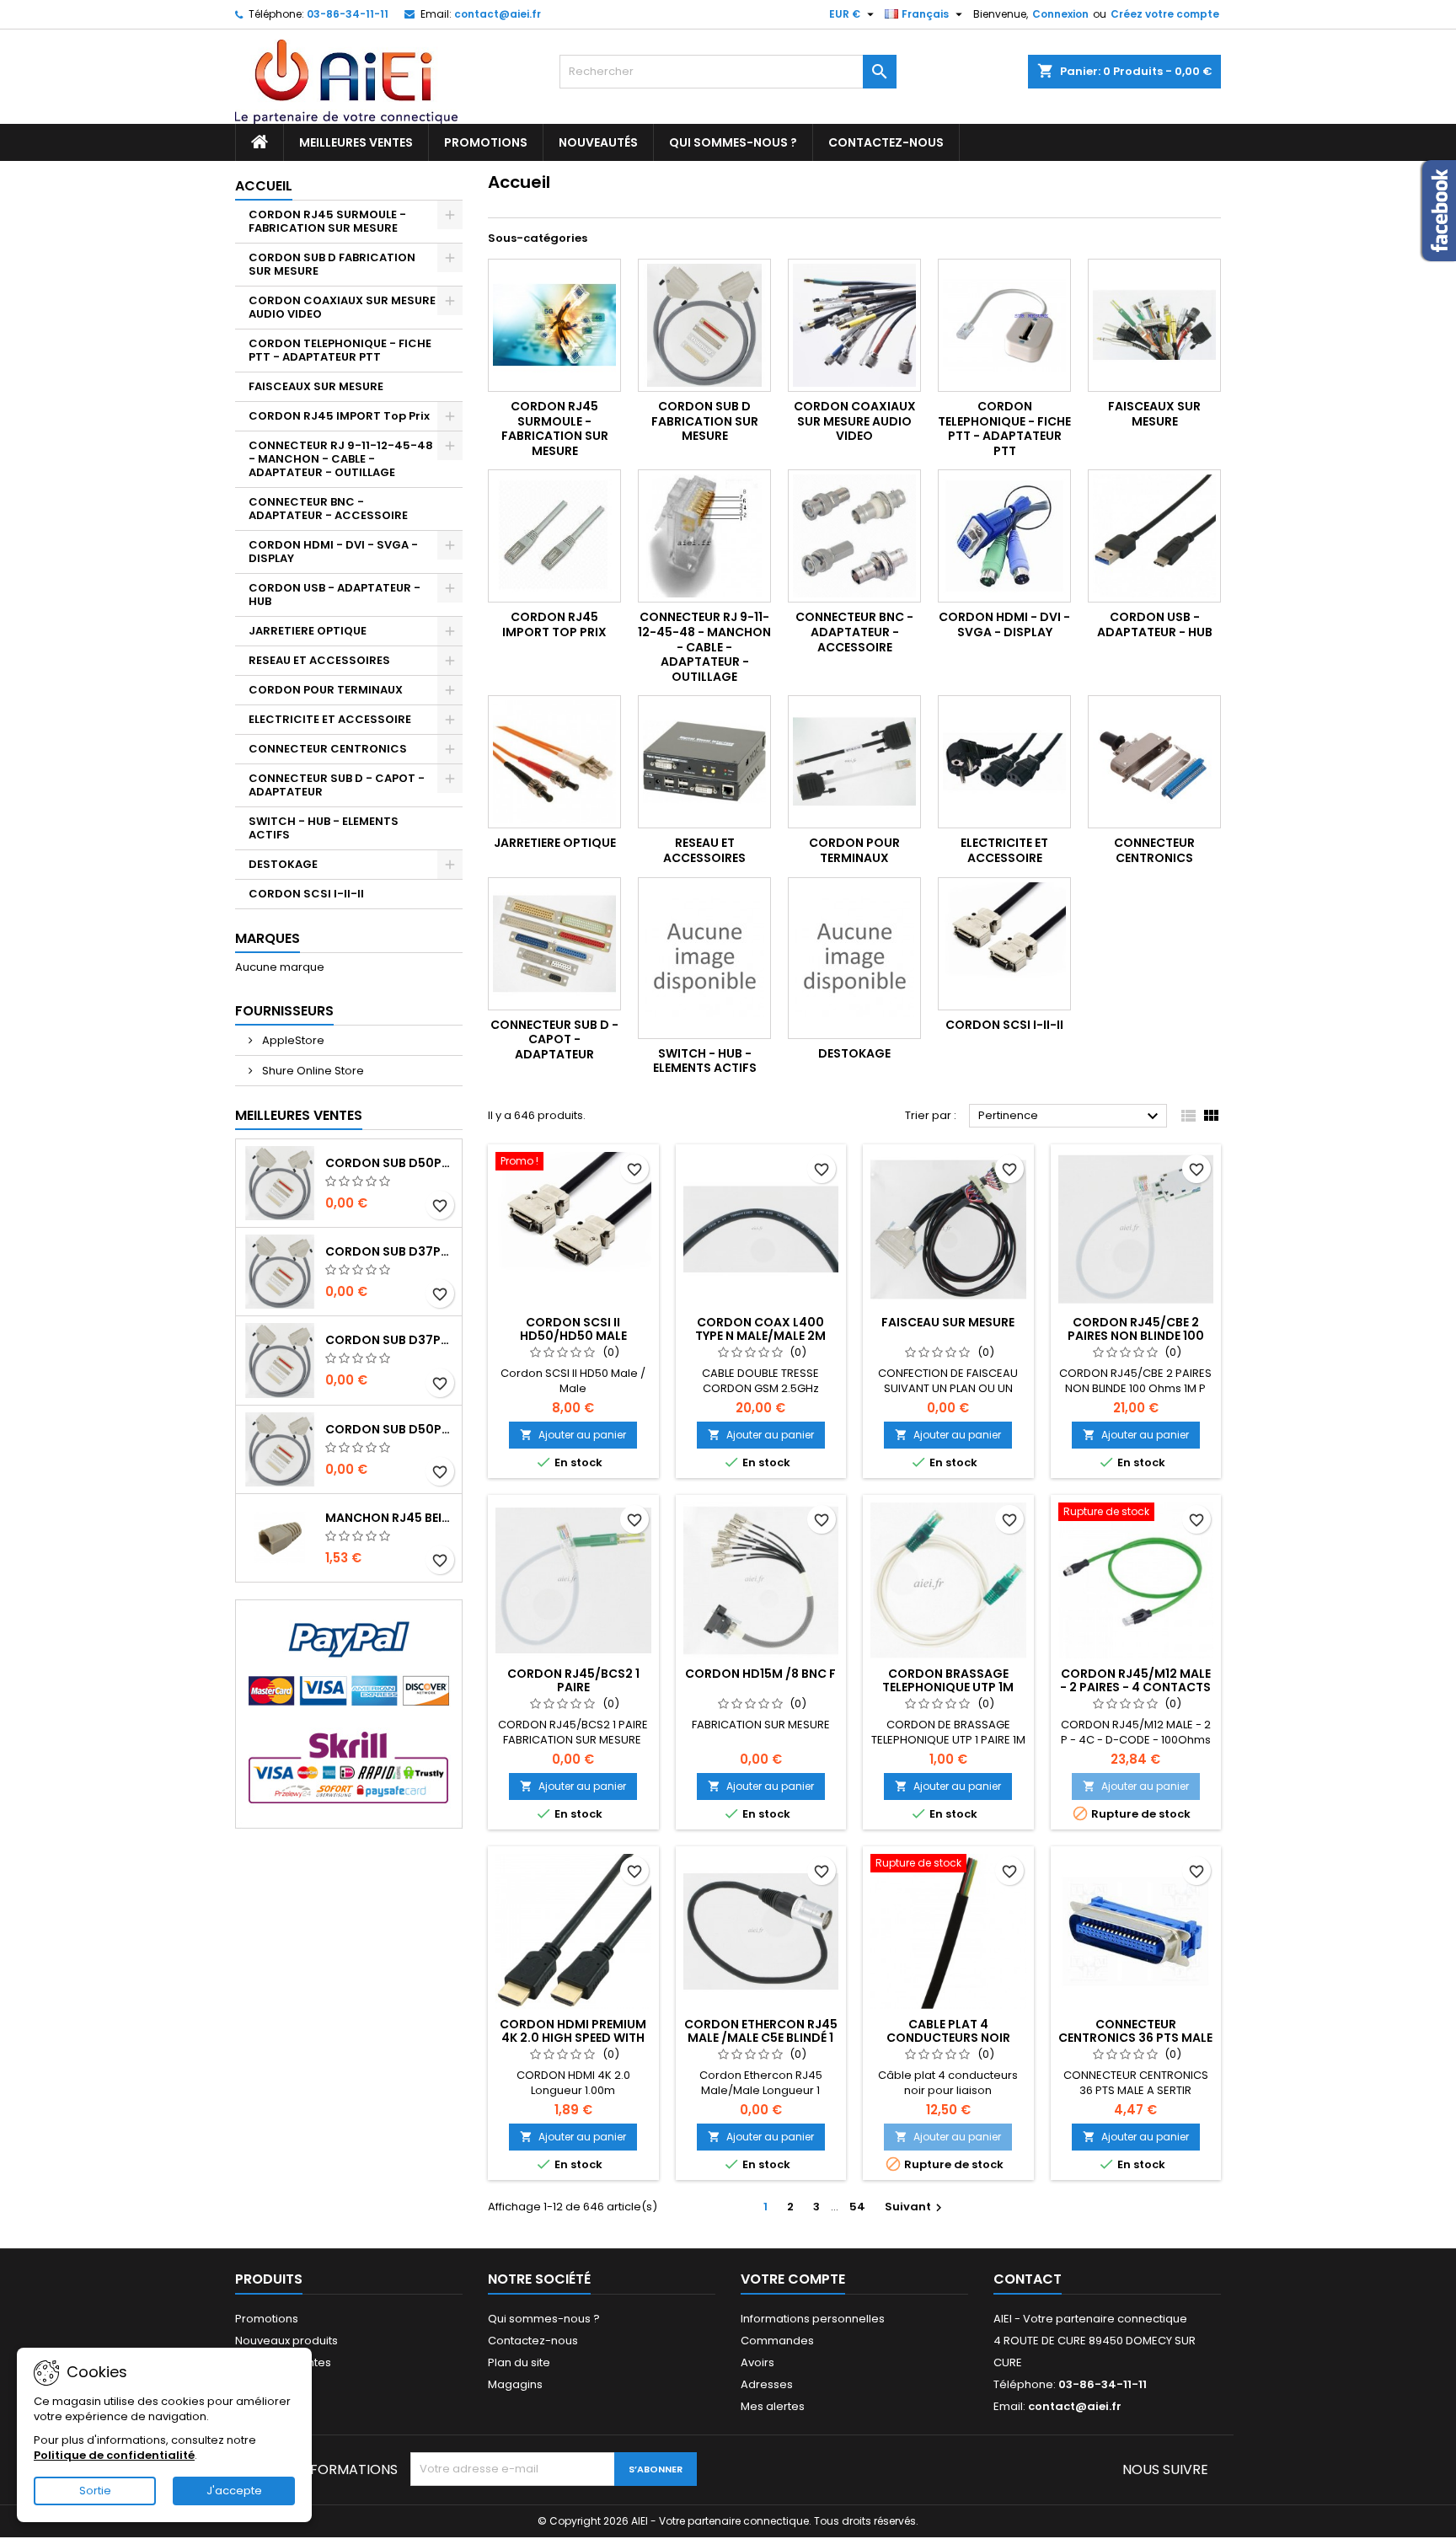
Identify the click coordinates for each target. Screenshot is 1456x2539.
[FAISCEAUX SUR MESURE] (1154, 325)
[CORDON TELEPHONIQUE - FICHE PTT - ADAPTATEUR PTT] (1004, 325)
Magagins (515, 2384)
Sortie (95, 2491)
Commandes (777, 2341)
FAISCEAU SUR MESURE (948, 1322)
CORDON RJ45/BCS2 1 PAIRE (573, 1680)
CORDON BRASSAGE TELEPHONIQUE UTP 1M (948, 1680)
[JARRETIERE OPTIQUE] (554, 762)
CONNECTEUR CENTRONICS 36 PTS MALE (1135, 2031)
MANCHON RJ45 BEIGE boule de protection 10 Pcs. (390, 1518)
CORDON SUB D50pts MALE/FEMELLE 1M (390, 1429)
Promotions (486, 142)
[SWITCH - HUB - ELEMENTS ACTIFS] (704, 958)
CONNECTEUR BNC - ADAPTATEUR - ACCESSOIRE (328, 509)
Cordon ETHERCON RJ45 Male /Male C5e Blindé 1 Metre (761, 2038)
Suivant (915, 2207)
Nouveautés (598, 142)
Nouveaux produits (286, 2341)
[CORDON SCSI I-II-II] (1004, 944)
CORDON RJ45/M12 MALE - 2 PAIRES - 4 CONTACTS (1135, 1680)
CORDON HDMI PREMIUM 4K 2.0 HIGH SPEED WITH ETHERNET (573, 2038)
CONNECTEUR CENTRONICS (328, 749)
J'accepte (234, 2491)
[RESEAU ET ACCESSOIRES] (704, 762)
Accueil (264, 186)
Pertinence (1071, 1117)
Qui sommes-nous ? (733, 142)
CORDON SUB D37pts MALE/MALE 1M (390, 1251)
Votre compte (793, 2279)
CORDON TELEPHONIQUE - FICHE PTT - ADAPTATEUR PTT (340, 350)
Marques (268, 938)
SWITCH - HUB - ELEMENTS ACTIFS (324, 828)
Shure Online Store (312, 1071)
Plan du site (519, 2362)
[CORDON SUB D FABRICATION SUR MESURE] (704, 325)
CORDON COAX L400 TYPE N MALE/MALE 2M (760, 1329)
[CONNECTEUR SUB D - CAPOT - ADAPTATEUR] (554, 944)
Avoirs (757, 2362)
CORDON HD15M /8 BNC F (760, 1674)
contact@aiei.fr (498, 14)
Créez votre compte (1165, 14)
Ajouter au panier (573, 1435)
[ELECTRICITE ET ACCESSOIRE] (1004, 762)
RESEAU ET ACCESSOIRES (319, 660)
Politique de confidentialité (114, 2455)
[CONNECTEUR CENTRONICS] (1154, 762)
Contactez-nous (886, 142)
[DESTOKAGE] (854, 958)
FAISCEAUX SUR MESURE (316, 386)
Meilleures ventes (356, 142)
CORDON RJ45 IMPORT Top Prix (339, 416)
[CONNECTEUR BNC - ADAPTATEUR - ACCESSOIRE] (854, 536)
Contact (1028, 2279)
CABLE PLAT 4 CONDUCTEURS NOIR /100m (948, 2038)
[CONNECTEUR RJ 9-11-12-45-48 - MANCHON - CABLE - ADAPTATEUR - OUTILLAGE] (704, 536)
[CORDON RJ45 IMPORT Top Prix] (554, 536)
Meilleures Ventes (299, 1115)
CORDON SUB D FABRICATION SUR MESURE (332, 264)
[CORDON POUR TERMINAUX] (854, 762)
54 (857, 2207)
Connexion (1060, 14)
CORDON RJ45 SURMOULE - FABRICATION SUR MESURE (327, 221)
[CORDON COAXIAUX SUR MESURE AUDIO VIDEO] (854, 325)
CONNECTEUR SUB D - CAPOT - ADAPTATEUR (337, 785)
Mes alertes (773, 2406)
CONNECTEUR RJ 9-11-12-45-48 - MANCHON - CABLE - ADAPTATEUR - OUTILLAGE (341, 459)
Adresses (767, 2384)
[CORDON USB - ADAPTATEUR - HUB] (1154, 536)
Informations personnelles (813, 2319)
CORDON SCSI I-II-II (306, 894)
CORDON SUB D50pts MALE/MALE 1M (390, 1163)
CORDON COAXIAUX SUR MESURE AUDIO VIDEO (342, 307)
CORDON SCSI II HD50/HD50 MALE (573, 1329)
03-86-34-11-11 (348, 14)
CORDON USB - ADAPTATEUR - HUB (335, 595)
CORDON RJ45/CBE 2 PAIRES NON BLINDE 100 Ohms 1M (1136, 1336)
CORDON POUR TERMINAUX (326, 690)
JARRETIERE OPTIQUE (308, 631)
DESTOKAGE (283, 864)
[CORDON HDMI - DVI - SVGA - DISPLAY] (1004, 536)
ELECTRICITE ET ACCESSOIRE (330, 719)
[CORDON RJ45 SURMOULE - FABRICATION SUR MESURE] (554, 325)
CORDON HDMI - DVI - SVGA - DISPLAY (333, 552)
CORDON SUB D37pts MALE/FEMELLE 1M (390, 1340)
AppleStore (292, 1040)
